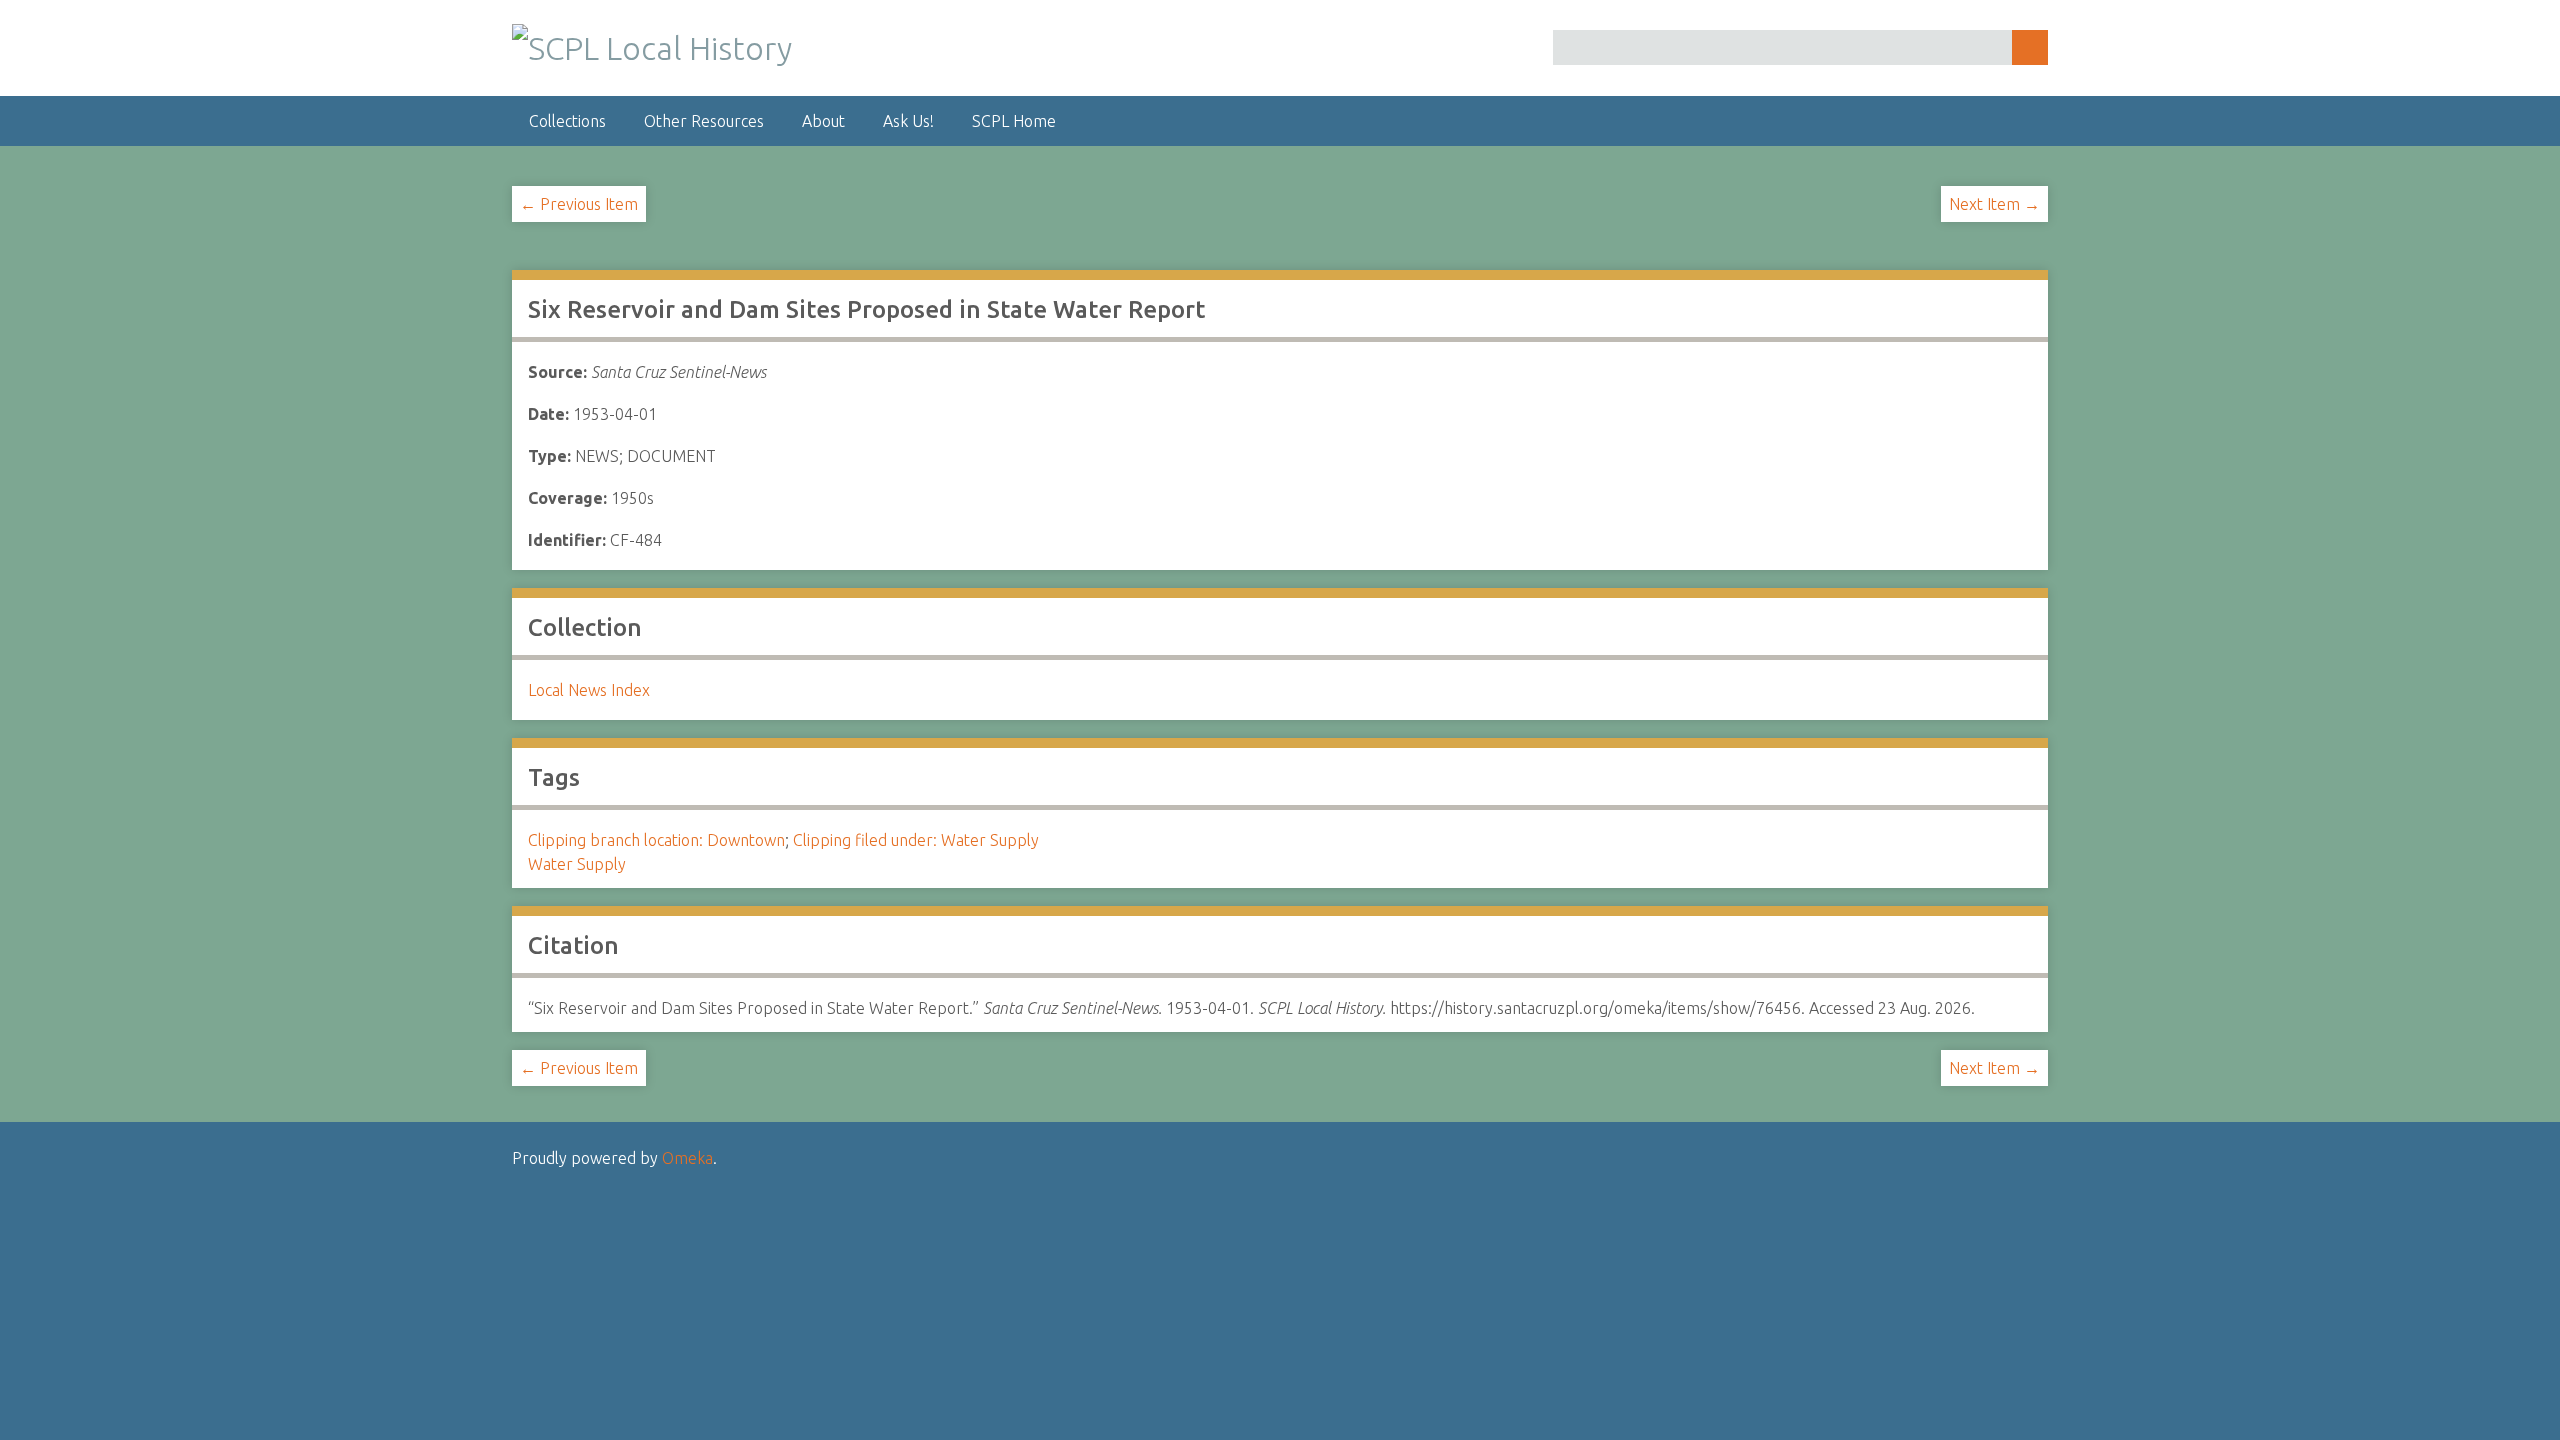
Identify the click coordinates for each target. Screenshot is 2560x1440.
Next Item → (1994, 204)
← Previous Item (579, 204)
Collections (567, 121)
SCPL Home (1014, 121)
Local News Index (589, 690)
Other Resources (704, 121)
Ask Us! (908, 121)
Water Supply (577, 864)
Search (2030, 47)
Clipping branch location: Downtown (656, 840)
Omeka (687, 1158)
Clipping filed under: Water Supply (916, 840)
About (823, 121)
